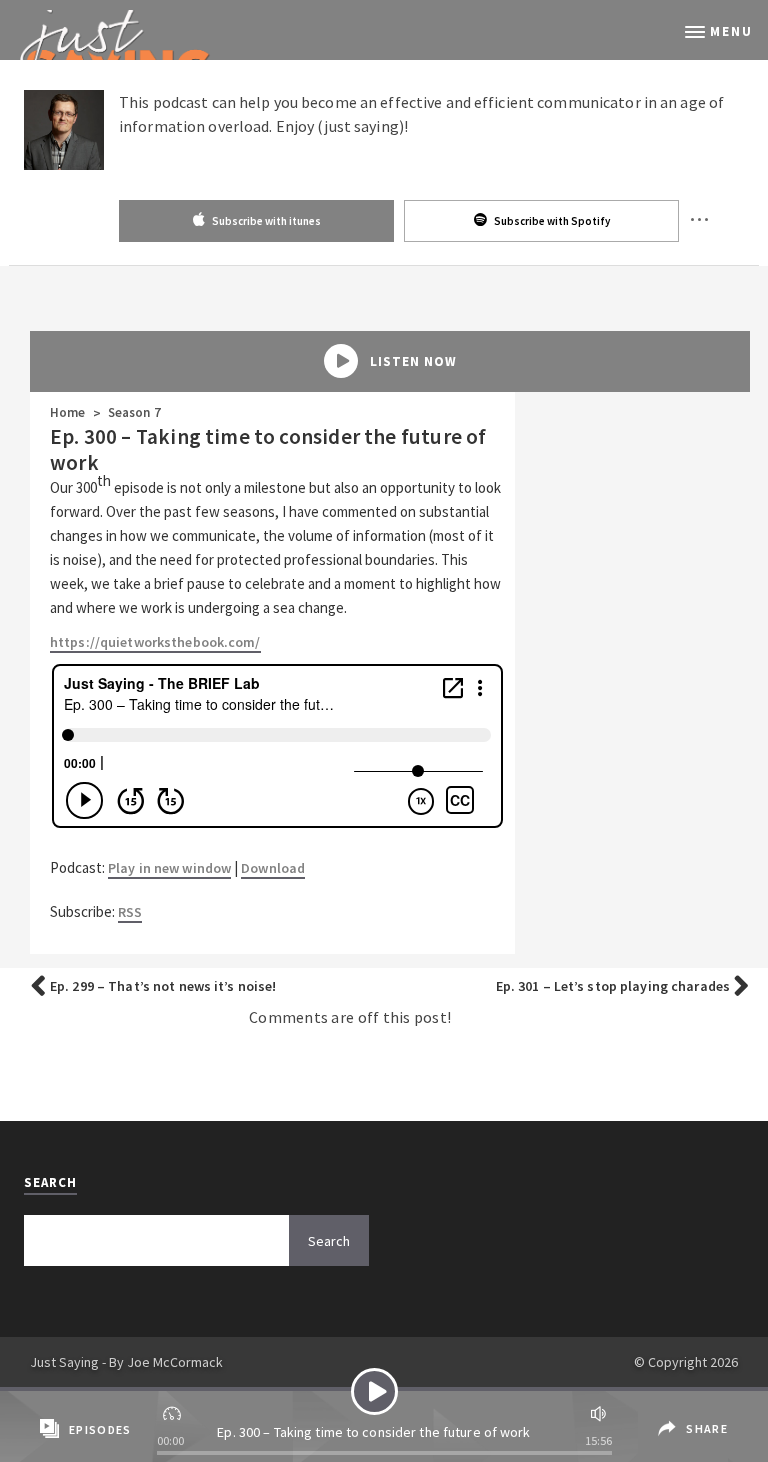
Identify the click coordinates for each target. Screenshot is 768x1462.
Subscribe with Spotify (551, 221)
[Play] (374, 1391)
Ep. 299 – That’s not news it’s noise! (163, 986)
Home (67, 412)
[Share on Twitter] (665, 1444)
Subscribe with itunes (265, 221)
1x (174, 1411)
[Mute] (596, 1411)
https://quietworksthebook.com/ (155, 642)
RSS (130, 912)
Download (273, 868)
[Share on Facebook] (663, 1414)
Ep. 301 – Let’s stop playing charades (613, 986)
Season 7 (134, 412)
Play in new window (169, 868)
